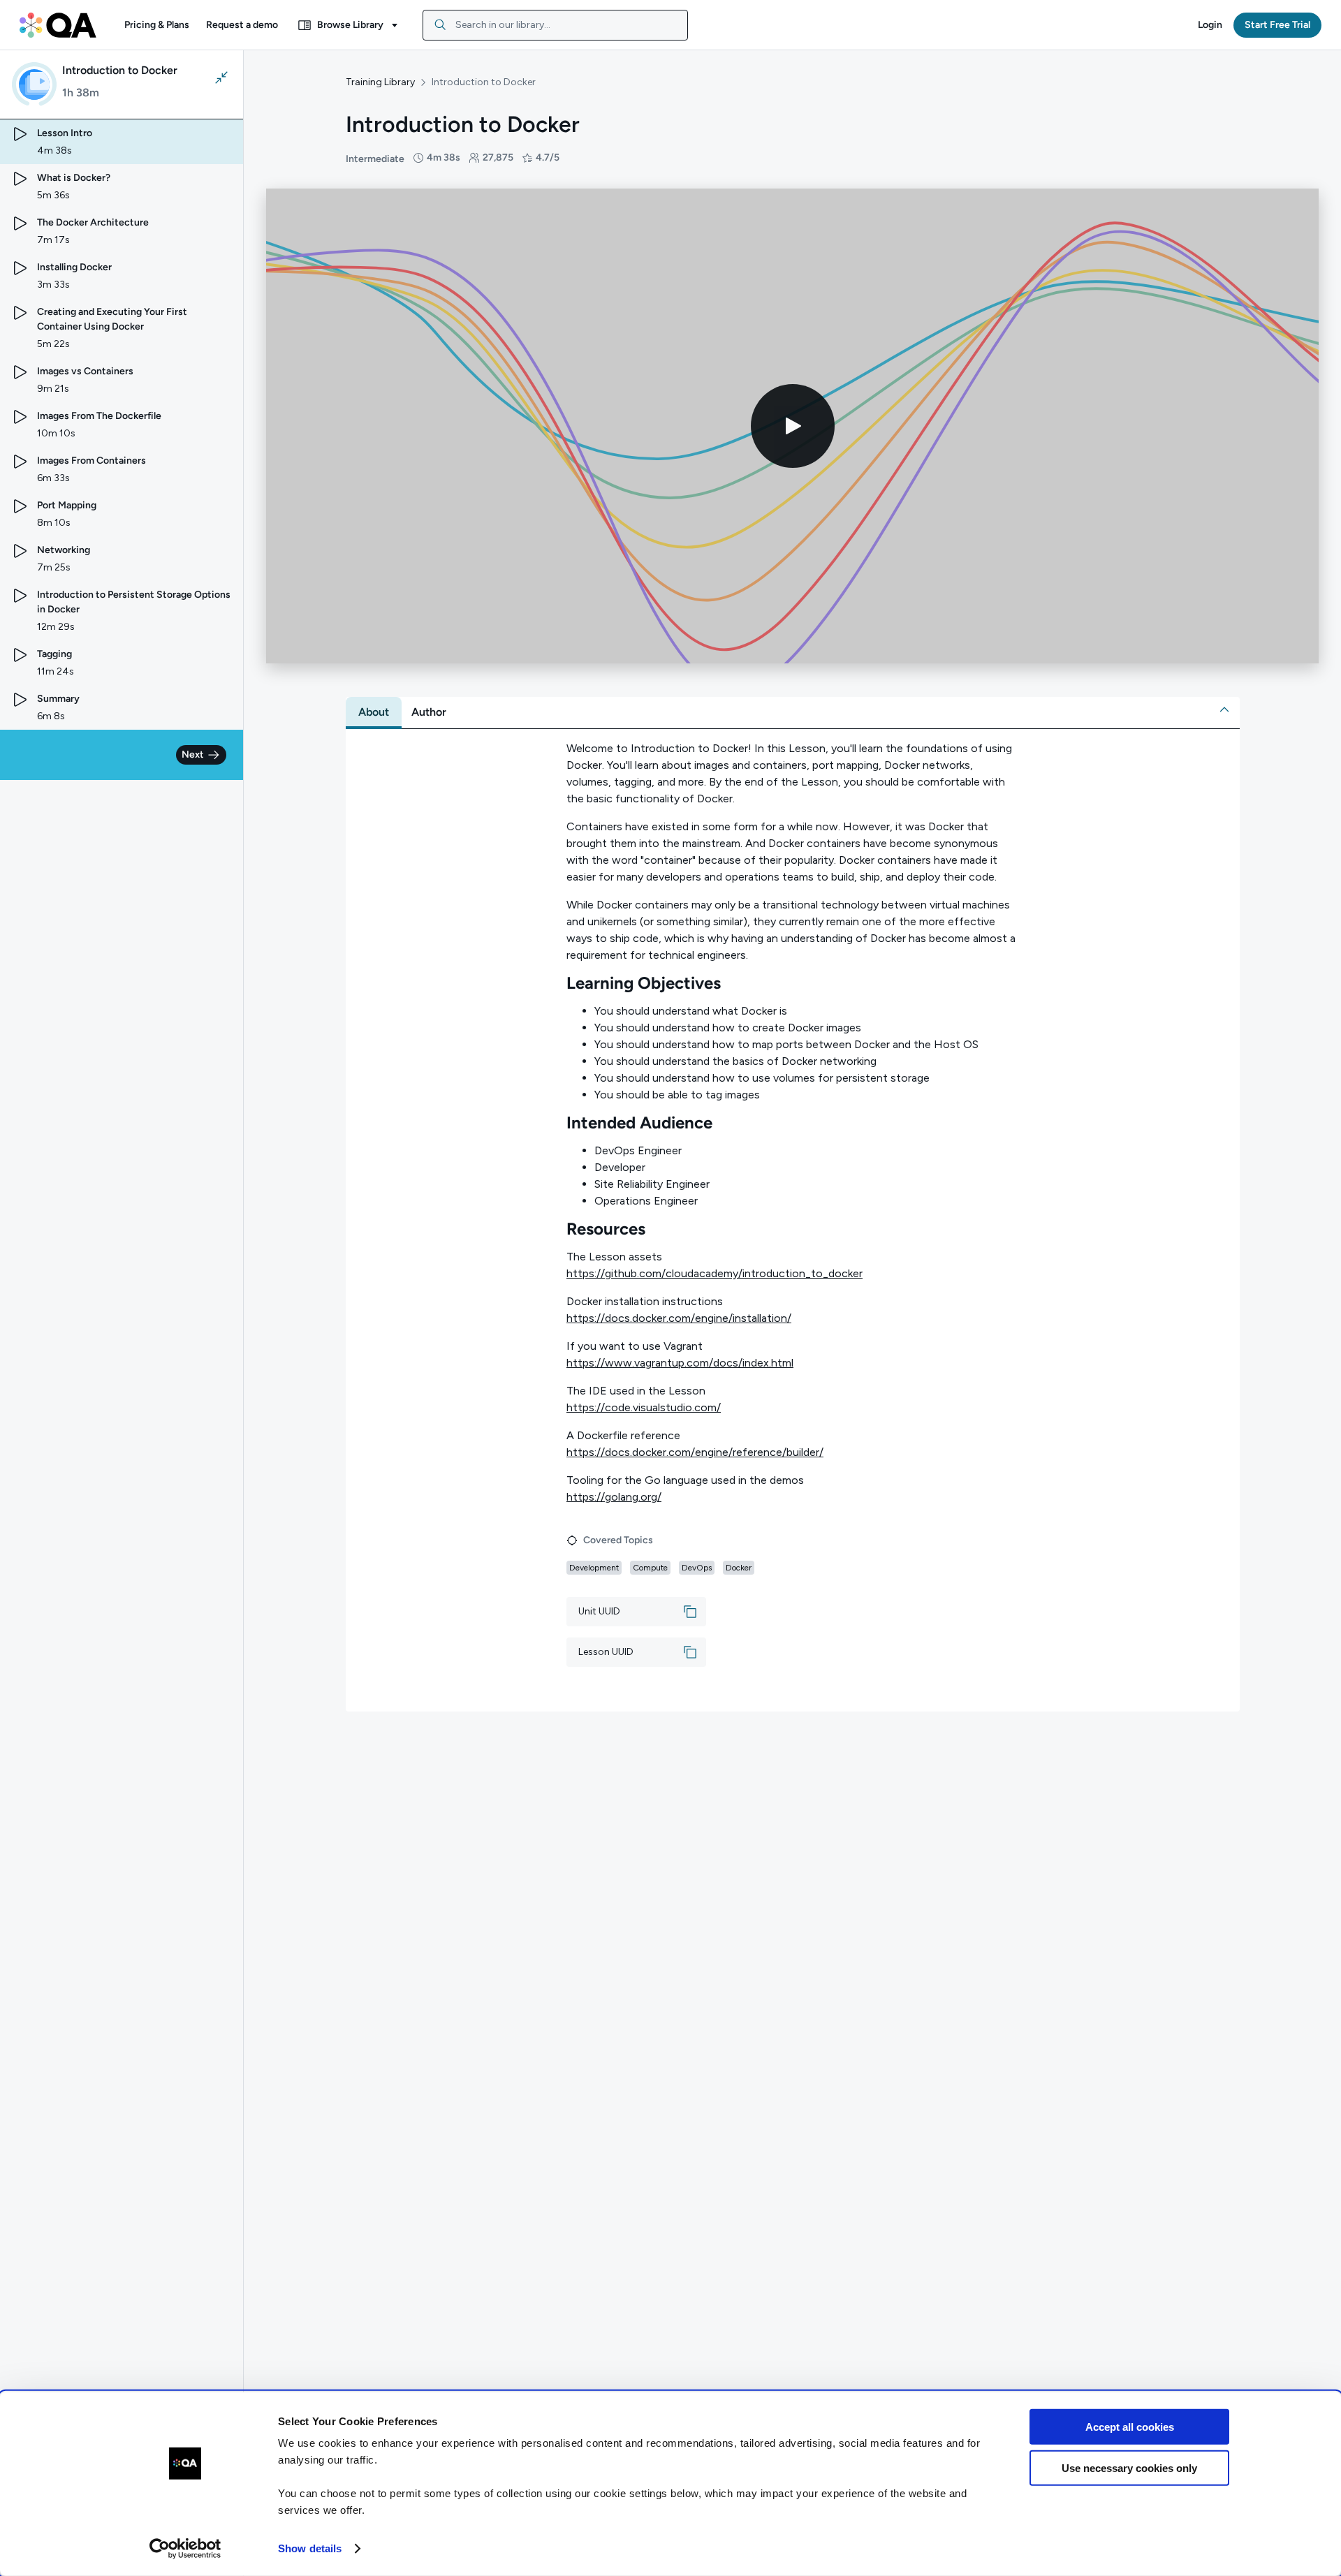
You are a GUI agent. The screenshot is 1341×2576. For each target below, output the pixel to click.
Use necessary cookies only (1129, 2467)
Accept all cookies (1130, 2427)
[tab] (374, 712)
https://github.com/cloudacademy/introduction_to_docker (715, 1273)
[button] (157, 25)
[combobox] (555, 25)
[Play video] (793, 426)
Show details (310, 2548)
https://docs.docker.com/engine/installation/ (679, 1318)
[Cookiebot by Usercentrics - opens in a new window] (185, 2549)
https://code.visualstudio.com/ (644, 1407)
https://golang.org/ (614, 1497)
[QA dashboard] (58, 25)
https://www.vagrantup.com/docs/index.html (680, 1363)
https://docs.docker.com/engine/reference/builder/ (695, 1452)
